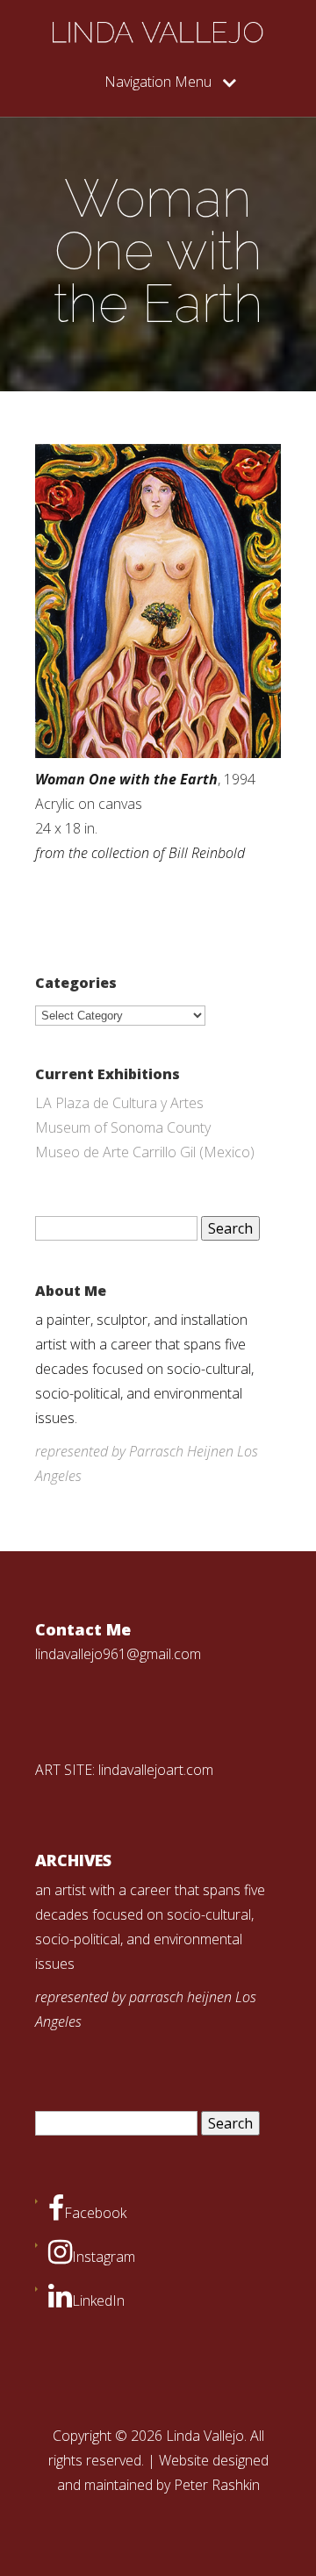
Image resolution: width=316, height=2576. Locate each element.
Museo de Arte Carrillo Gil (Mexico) (145, 1152)
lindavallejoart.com (156, 1770)
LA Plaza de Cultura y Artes (119, 1103)
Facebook (95, 2213)
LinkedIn (98, 2301)
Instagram (104, 2257)
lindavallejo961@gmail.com (118, 1654)
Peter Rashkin (217, 2485)
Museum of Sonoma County (123, 1127)
